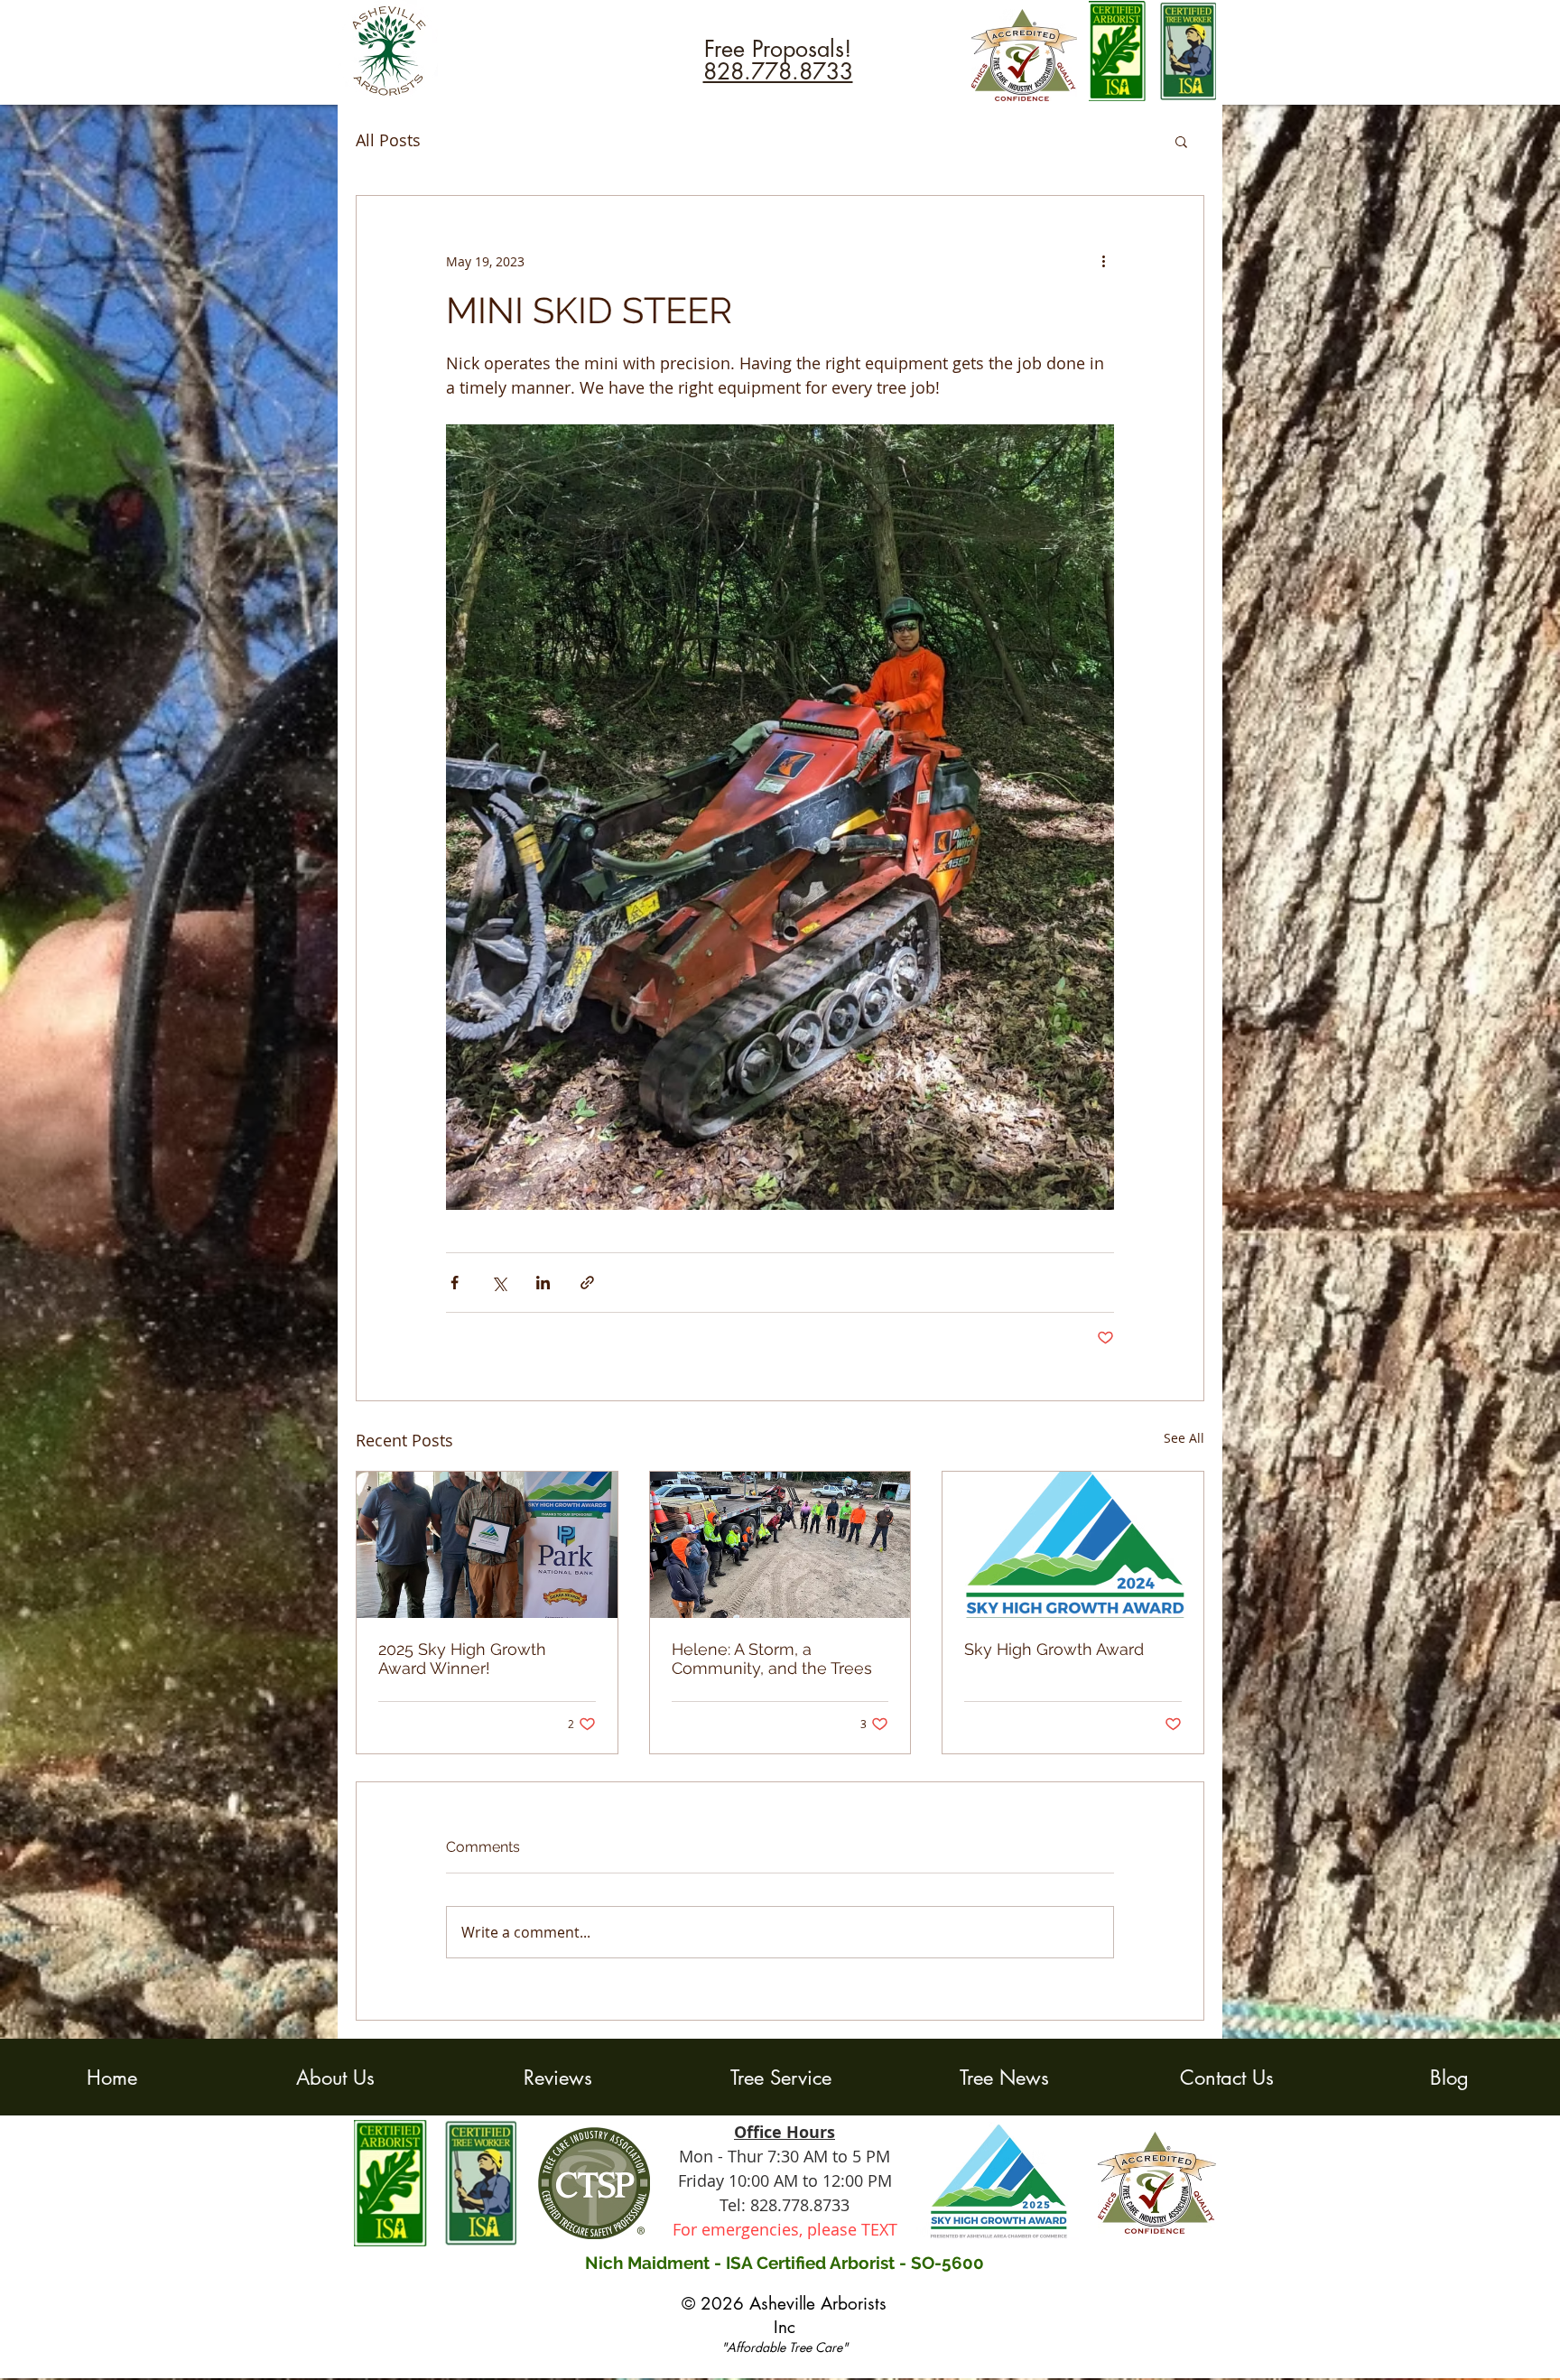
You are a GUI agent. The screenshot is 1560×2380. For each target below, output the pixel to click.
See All (1184, 1438)
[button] (1181, 141)
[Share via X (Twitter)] (499, 1283)
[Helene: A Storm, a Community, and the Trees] (780, 1545)
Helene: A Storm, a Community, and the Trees (772, 1659)
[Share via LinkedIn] (543, 1283)
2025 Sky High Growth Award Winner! (462, 1659)
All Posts (388, 140)
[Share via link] (587, 1283)
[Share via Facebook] (455, 1283)
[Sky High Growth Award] (1073, 1545)
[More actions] (1103, 261)
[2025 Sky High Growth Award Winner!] (487, 1545)
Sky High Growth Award (1054, 1649)
